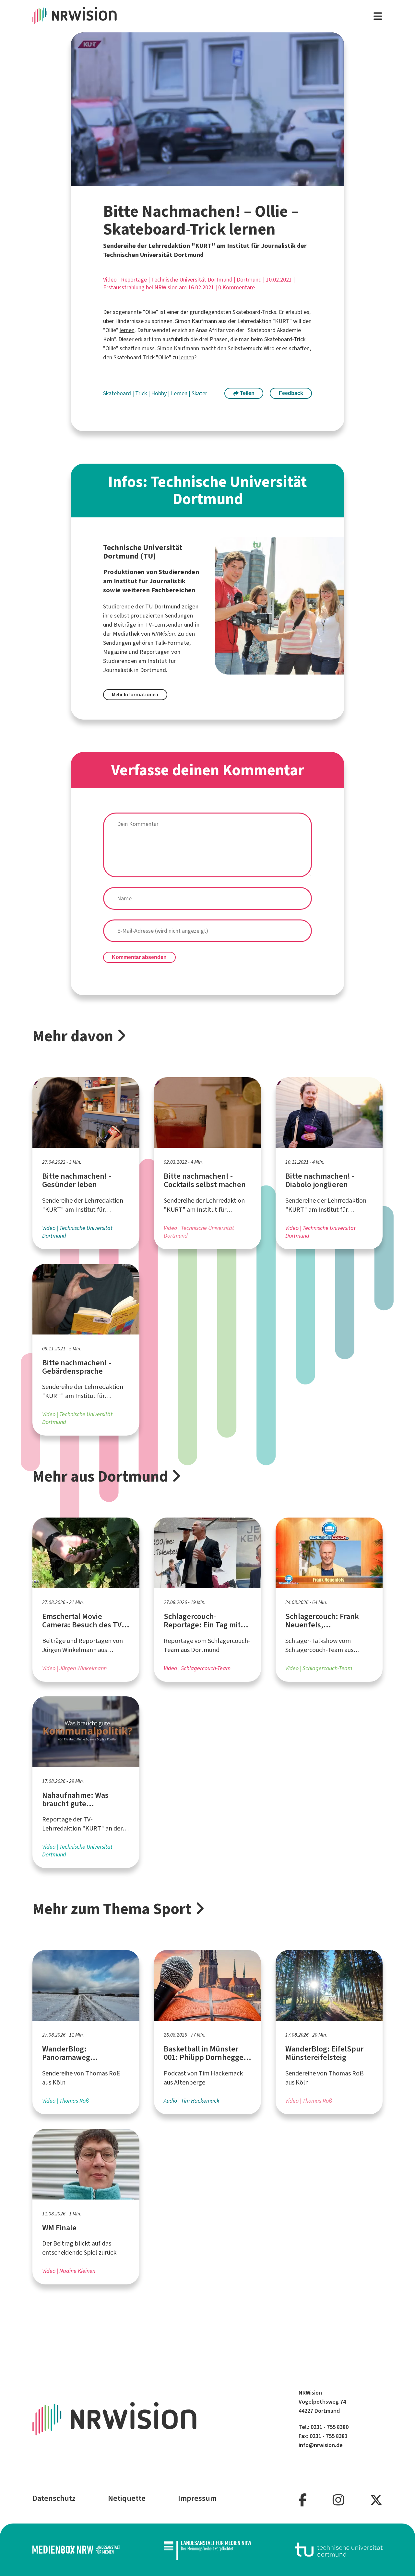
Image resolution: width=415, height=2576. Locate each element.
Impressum (197, 2498)
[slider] (194, 182)
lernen (127, 330)
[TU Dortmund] (339, 2550)
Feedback (291, 393)
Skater (199, 393)
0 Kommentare (237, 287)
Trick (142, 393)
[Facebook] (303, 2500)
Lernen (180, 393)
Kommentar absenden (139, 957)
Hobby (160, 393)
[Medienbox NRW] (76, 2550)
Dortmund (249, 280)
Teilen (247, 393)
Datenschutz (54, 2498)
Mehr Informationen (135, 694)
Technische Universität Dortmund (192, 280)
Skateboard (118, 393)
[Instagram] (338, 2500)
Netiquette (127, 2498)
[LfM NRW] (207, 2550)
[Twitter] (376, 2500)
